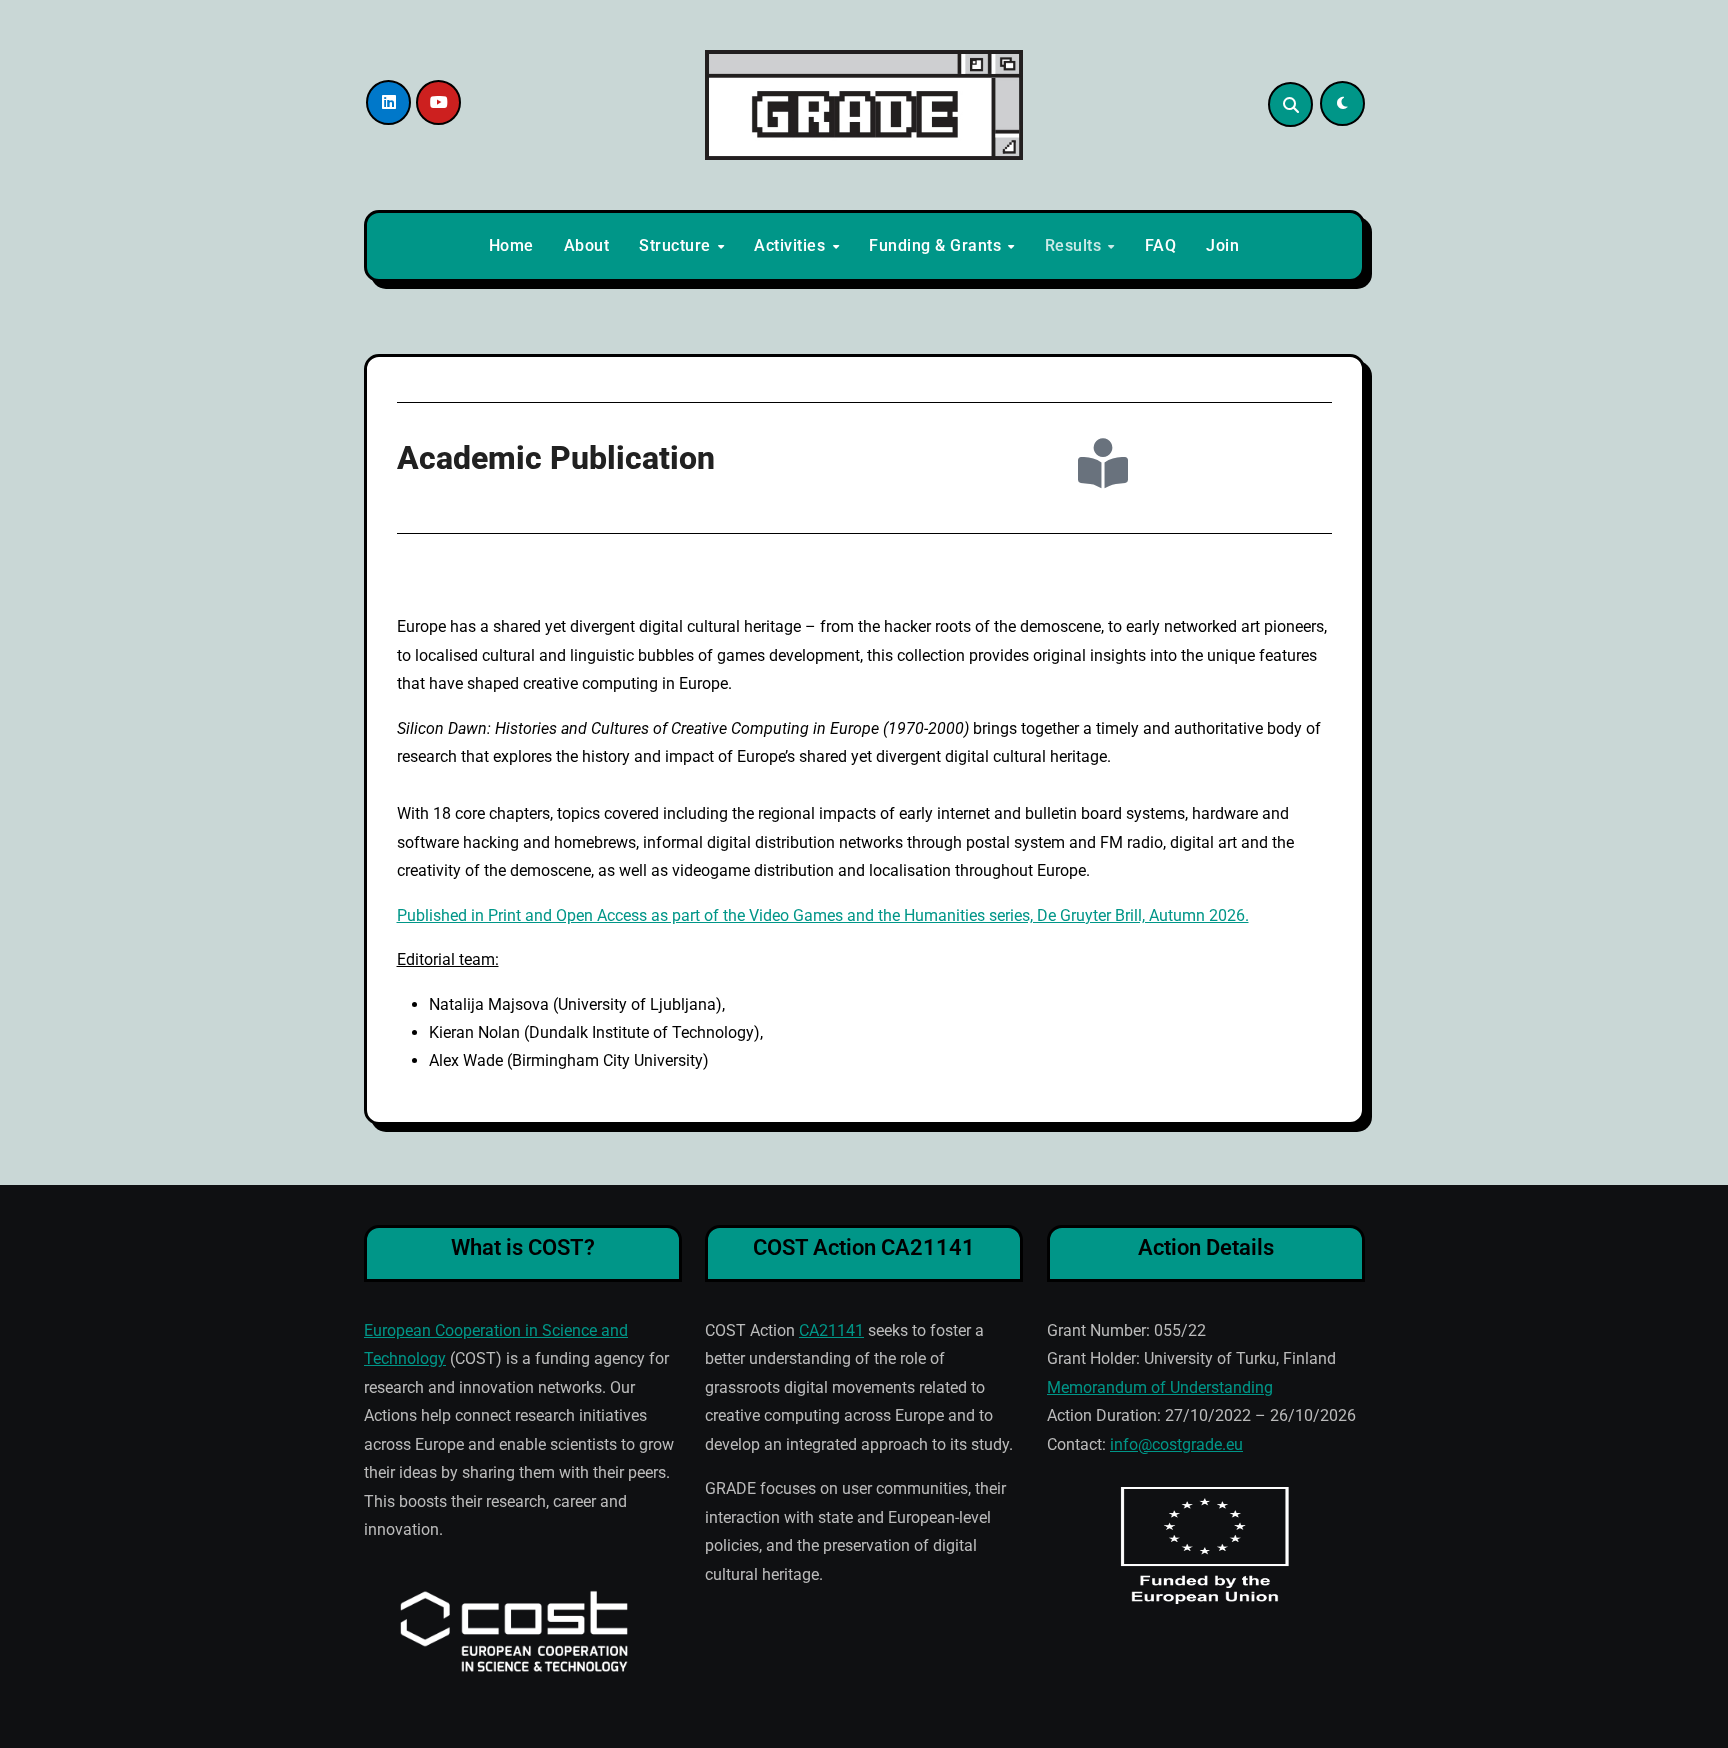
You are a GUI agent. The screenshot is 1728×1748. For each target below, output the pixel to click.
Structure (677, 245)
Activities (792, 245)
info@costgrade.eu (1176, 1444)
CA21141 (831, 1330)
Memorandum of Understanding (1160, 1387)
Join (1222, 245)
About (587, 245)
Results (1075, 245)
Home (511, 245)
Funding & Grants (937, 245)
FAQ (1161, 245)
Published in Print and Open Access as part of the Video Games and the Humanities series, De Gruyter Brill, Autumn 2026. (823, 915)
